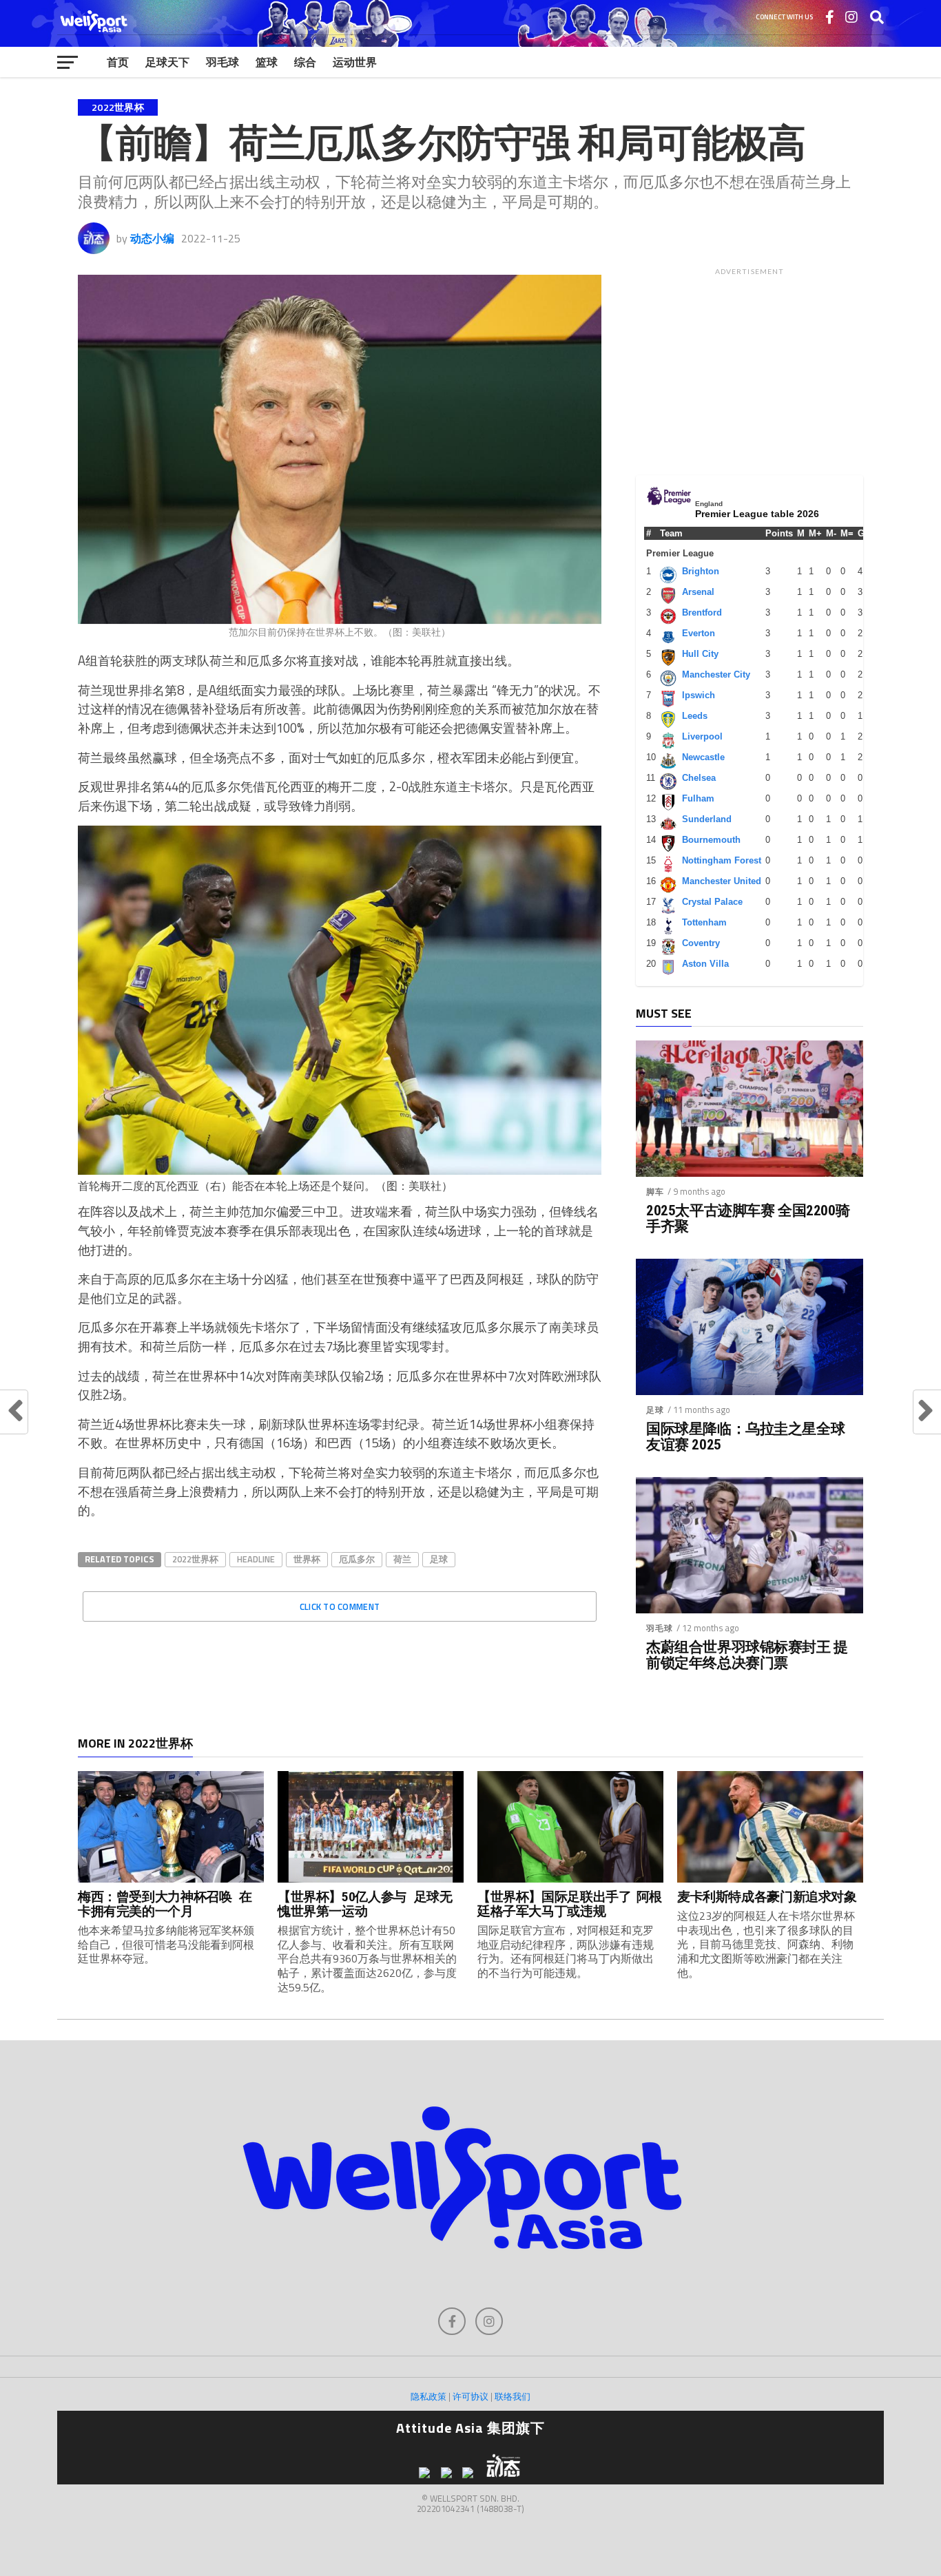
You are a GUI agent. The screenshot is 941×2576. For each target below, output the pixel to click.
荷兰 (402, 1559)
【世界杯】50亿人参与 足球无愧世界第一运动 (365, 1904)
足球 (439, 1559)
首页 (118, 62)
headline (256, 1559)
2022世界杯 (195, 1559)
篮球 (267, 62)
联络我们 (513, 2396)
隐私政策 (428, 2396)
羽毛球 (223, 62)
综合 (305, 62)
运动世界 (355, 62)
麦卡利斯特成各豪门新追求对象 (767, 1897)
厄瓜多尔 (357, 1559)
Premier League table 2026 (757, 514)
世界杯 (307, 1559)
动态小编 (152, 238)
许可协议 (470, 2396)
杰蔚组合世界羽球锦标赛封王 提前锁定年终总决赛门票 (747, 1655)
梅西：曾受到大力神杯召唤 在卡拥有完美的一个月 (165, 1904)
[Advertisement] (749, 368)
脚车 (655, 1192)
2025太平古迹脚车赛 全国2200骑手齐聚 (748, 1219)
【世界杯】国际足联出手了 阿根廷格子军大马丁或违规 (570, 1904)
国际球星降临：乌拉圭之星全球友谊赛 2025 (745, 1437)
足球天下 (167, 62)
